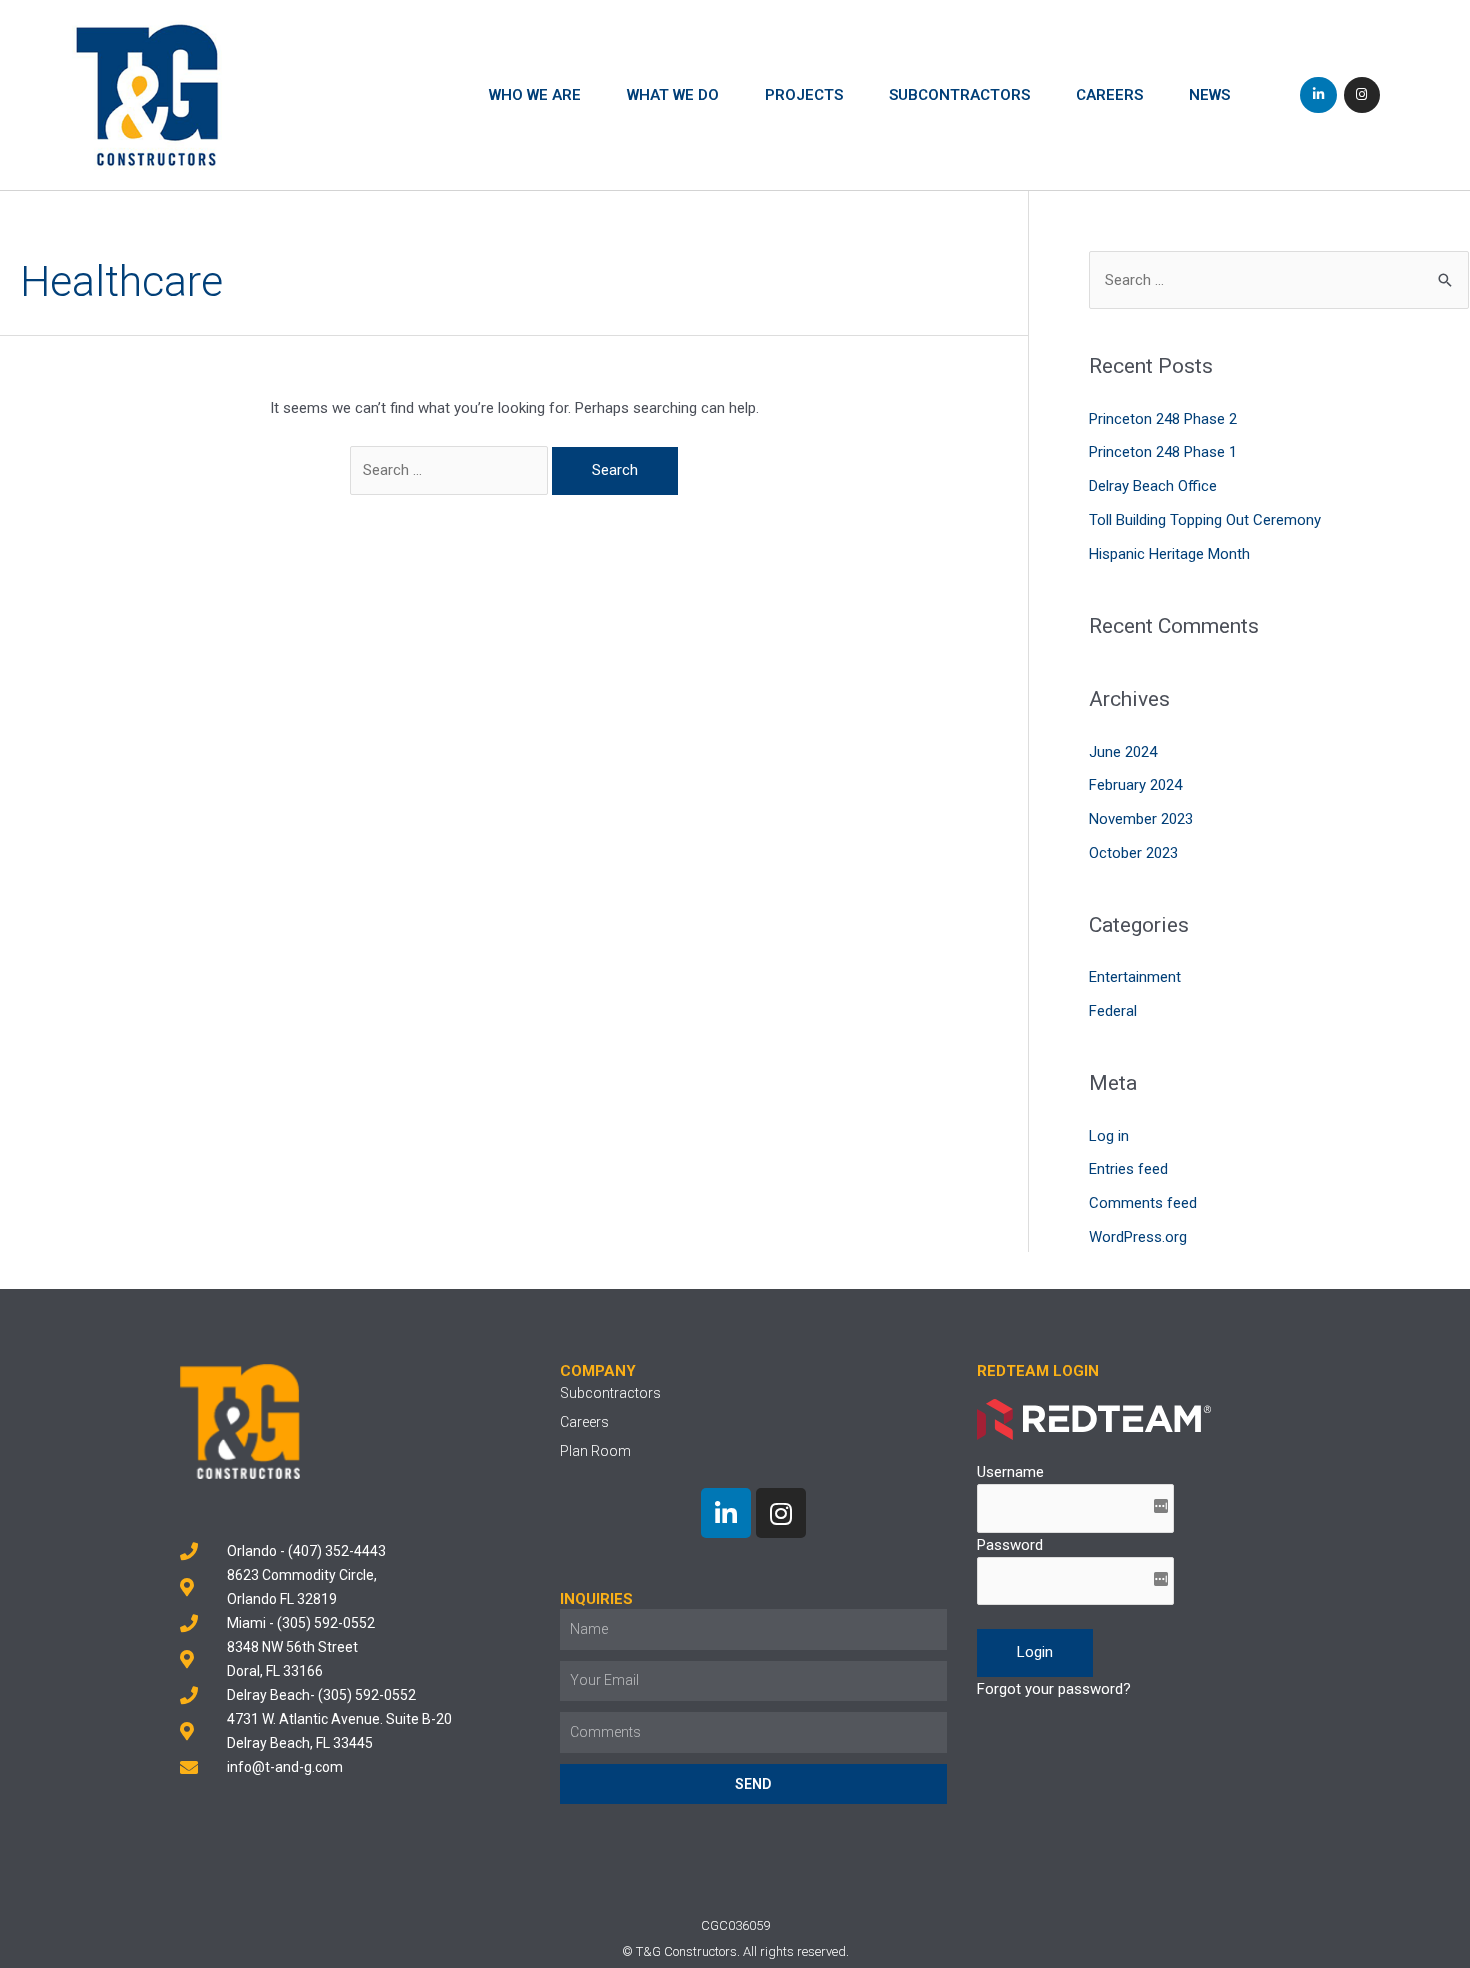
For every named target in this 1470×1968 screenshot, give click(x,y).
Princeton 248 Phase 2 (1163, 419)
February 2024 (1135, 785)
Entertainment (1135, 977)
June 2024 (1123, 752)
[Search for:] (451, 470)
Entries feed (1128, 1169)
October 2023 (1133, 853)
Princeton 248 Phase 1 (1163, 452)
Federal (1113, 1011)
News (1209, 95)
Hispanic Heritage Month (1169, 554)
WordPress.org (1138, 1237)
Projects (804, 95)
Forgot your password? (1054, 1689)
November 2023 (1141, 819)
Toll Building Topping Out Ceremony (1205, 520)
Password (1010, 1545)
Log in (1109, 1136)
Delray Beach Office (1153, 486)
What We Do (673, 95)
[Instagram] (1362, 95)
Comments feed (1143, 1203)
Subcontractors (959, 95)
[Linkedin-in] (1318, 95)
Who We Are (535, 95)
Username (1010, 1472)
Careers (1109, 95)
